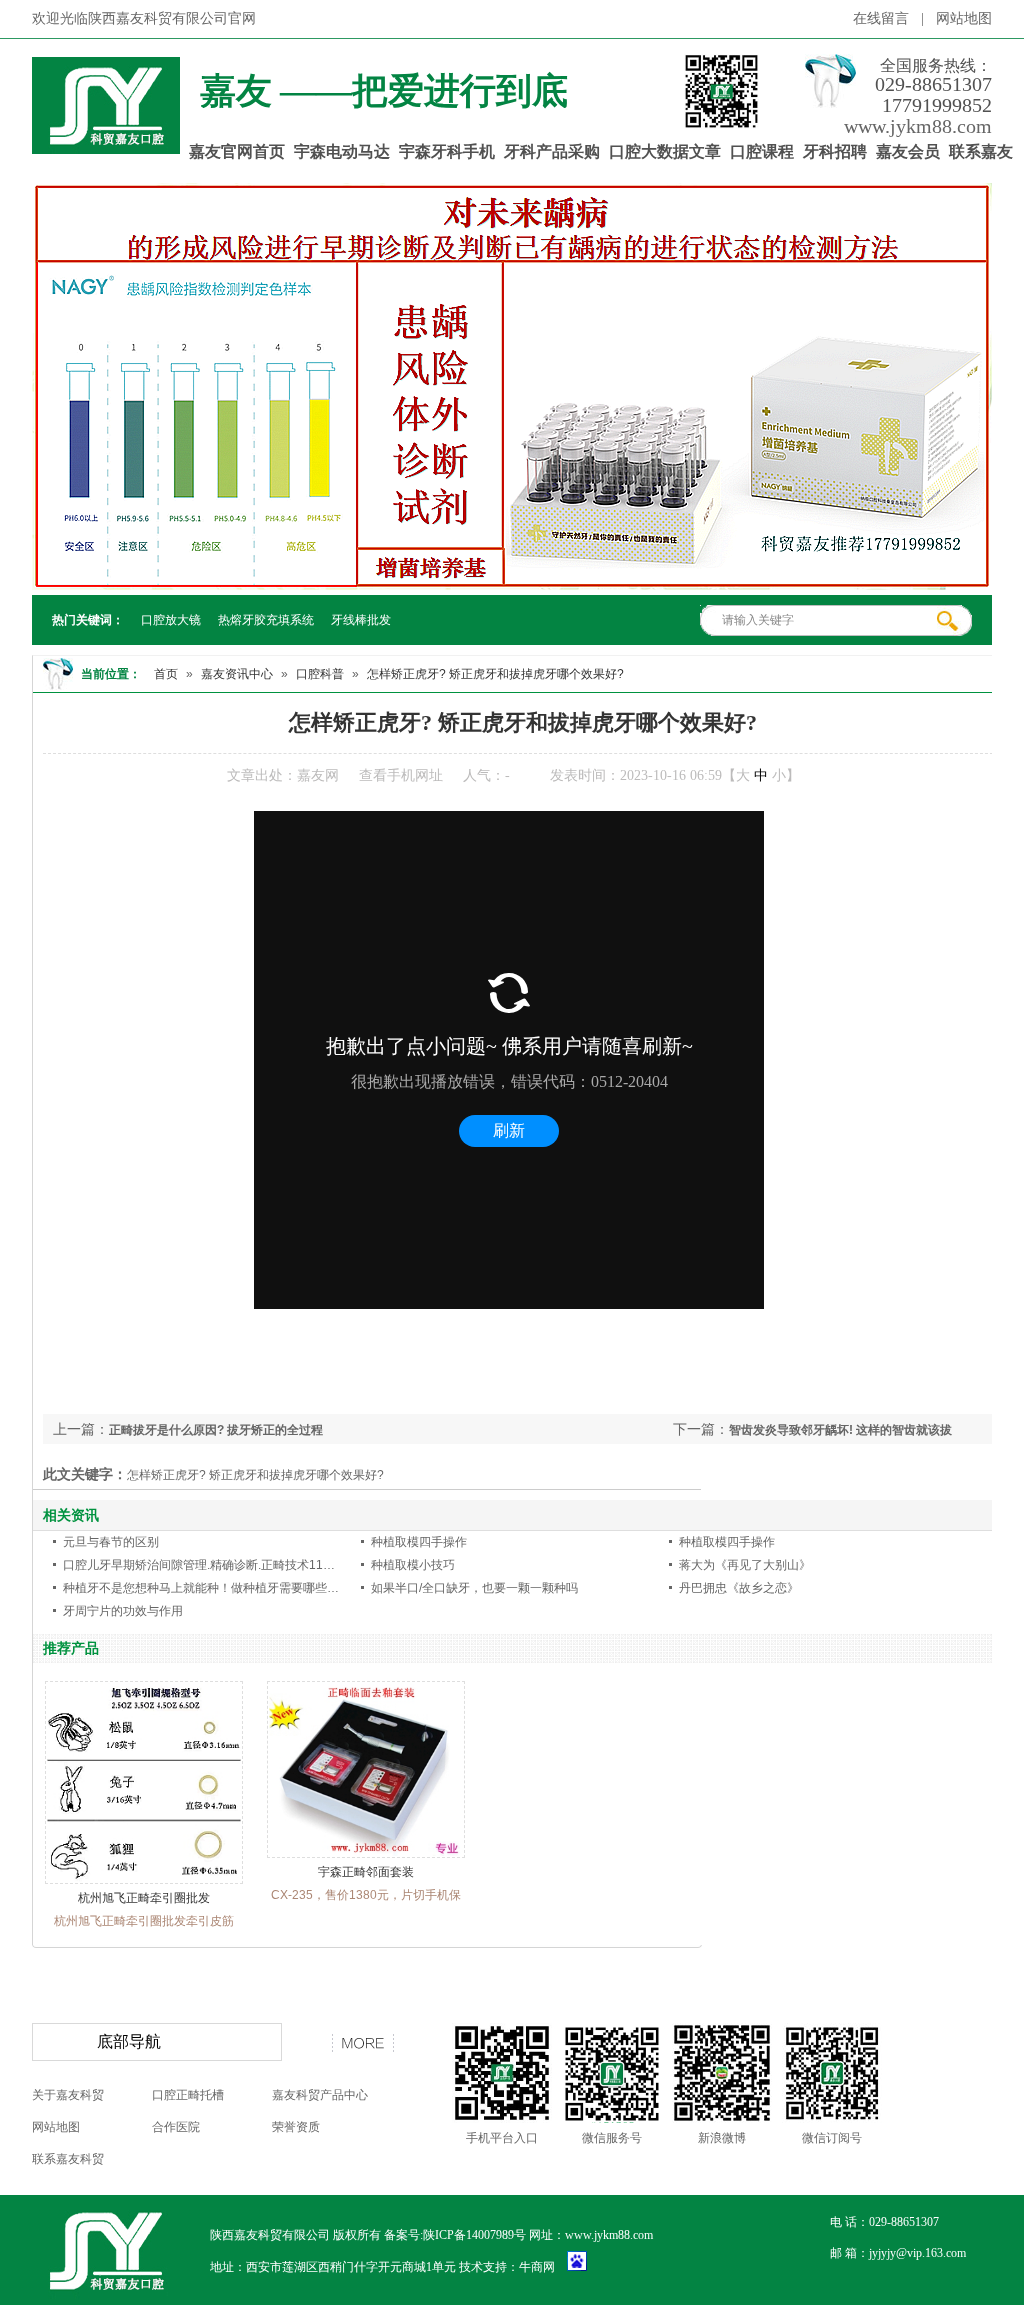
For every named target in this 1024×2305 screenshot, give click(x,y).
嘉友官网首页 (237, 151)
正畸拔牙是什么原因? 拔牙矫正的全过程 (216, 1430)
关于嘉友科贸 (68, 2095)
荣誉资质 (296, 2127)
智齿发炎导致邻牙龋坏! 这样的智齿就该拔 (840, 1430)
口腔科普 (320, 674)
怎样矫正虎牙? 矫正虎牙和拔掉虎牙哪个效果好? (495, 674)
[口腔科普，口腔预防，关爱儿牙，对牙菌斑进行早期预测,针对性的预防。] (512, 386)
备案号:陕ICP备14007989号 (455, 2235)
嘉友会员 (908, 151)
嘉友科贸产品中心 (320, 2095)
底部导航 (129, 2041)
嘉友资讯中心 (237, 674)
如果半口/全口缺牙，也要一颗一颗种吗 (474, 1588)
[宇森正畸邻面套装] (366, 1854)
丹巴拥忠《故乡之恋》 (739, 1588)
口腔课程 (762, 151)
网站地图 (964, 18)
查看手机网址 (401, 775)
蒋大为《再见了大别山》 (745, 1565)
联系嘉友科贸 (68, 2159)
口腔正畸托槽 (188, 2095)
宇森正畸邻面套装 (366, 1872)
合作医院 (176, 2127)
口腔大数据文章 (665, 151)
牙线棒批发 (361, 620)
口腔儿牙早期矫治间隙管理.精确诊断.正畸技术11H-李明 (211, 1565)
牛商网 (537, 2267)
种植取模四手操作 (419, 1542)
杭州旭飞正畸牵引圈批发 (144, 1898)
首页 (166, 674)
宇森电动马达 (342, 151)
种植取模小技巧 (413, 1565)
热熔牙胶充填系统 (266, 620)
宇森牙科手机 (447, 151)
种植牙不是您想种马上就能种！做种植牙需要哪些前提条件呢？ (231, 1588)
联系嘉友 (981, 151)
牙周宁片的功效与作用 (123, 1611)
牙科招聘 (835, 151)
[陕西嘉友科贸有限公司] (106, 143)
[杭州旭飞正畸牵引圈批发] (144, 1880)
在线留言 (881, 18)
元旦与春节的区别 (111, 1542)
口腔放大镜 (171, 620)
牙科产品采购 (552, 151)
